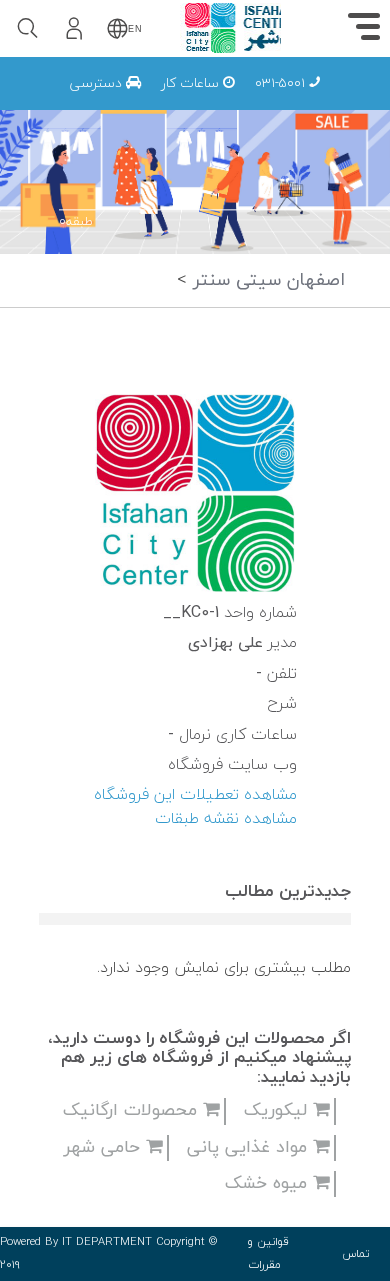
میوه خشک (269, 1183)
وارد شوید (159, 129)
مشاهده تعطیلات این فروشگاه (195, 795)
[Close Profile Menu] (40, 77)
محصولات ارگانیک (133, 1110)
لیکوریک (278, 1110)
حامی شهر (105, 1147)
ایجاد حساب (159, 276)
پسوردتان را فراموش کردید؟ (217, 183)
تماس (356, 1254)
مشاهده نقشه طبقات (226, 819)
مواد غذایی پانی (250, 1147)
